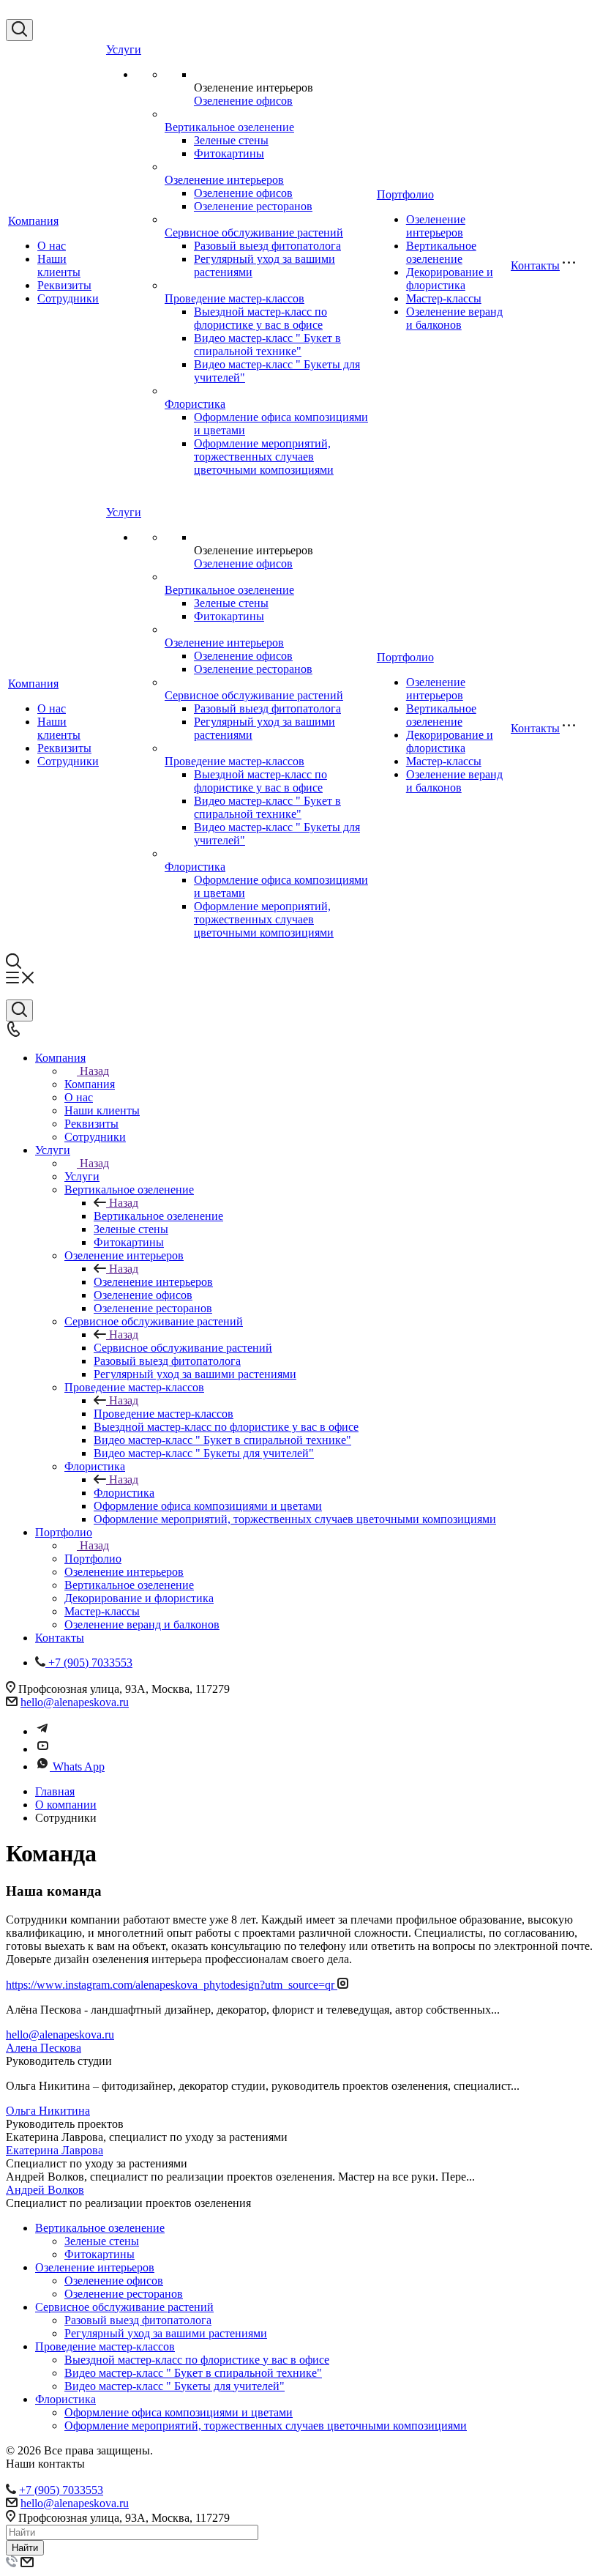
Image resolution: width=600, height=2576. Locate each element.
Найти (25, 2548)
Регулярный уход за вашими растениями (166, 2333)
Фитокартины (229, 153)
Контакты (535, 265)
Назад (94, 1071)
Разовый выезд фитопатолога (267, 246)
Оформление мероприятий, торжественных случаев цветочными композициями (264, 457)
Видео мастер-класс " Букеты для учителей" (175, 2386)
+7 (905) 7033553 (61, 2490)
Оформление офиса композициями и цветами (179, 2412)
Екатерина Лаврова (55, 2150)
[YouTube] (42, 1749)
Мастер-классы (444, 298)
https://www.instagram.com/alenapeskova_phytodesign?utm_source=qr (172, 1985)
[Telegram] (42, 1731)
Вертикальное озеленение (229, 127)
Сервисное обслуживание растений (254, 232)
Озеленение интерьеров (224, 180)
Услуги (124, 49)
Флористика (195, 404)
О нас (52, 246)
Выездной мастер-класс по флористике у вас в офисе (260, 318)
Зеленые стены (231, 140)
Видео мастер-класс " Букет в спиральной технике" (267, 345)
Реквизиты (64, 285)
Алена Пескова (44, 2048)
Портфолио (405, 194)
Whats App (79, 1767)
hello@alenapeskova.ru (75, 1702)
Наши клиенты (59, 265)
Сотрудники (68, 298)
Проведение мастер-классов (235, 298)
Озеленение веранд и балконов (454, 318)
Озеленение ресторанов (253, 206)
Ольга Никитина (48, 2111)
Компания (33, 221)
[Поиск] (19, 30)
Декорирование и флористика (450, 279)
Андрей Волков (45, 2190)
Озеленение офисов (243, 101)
